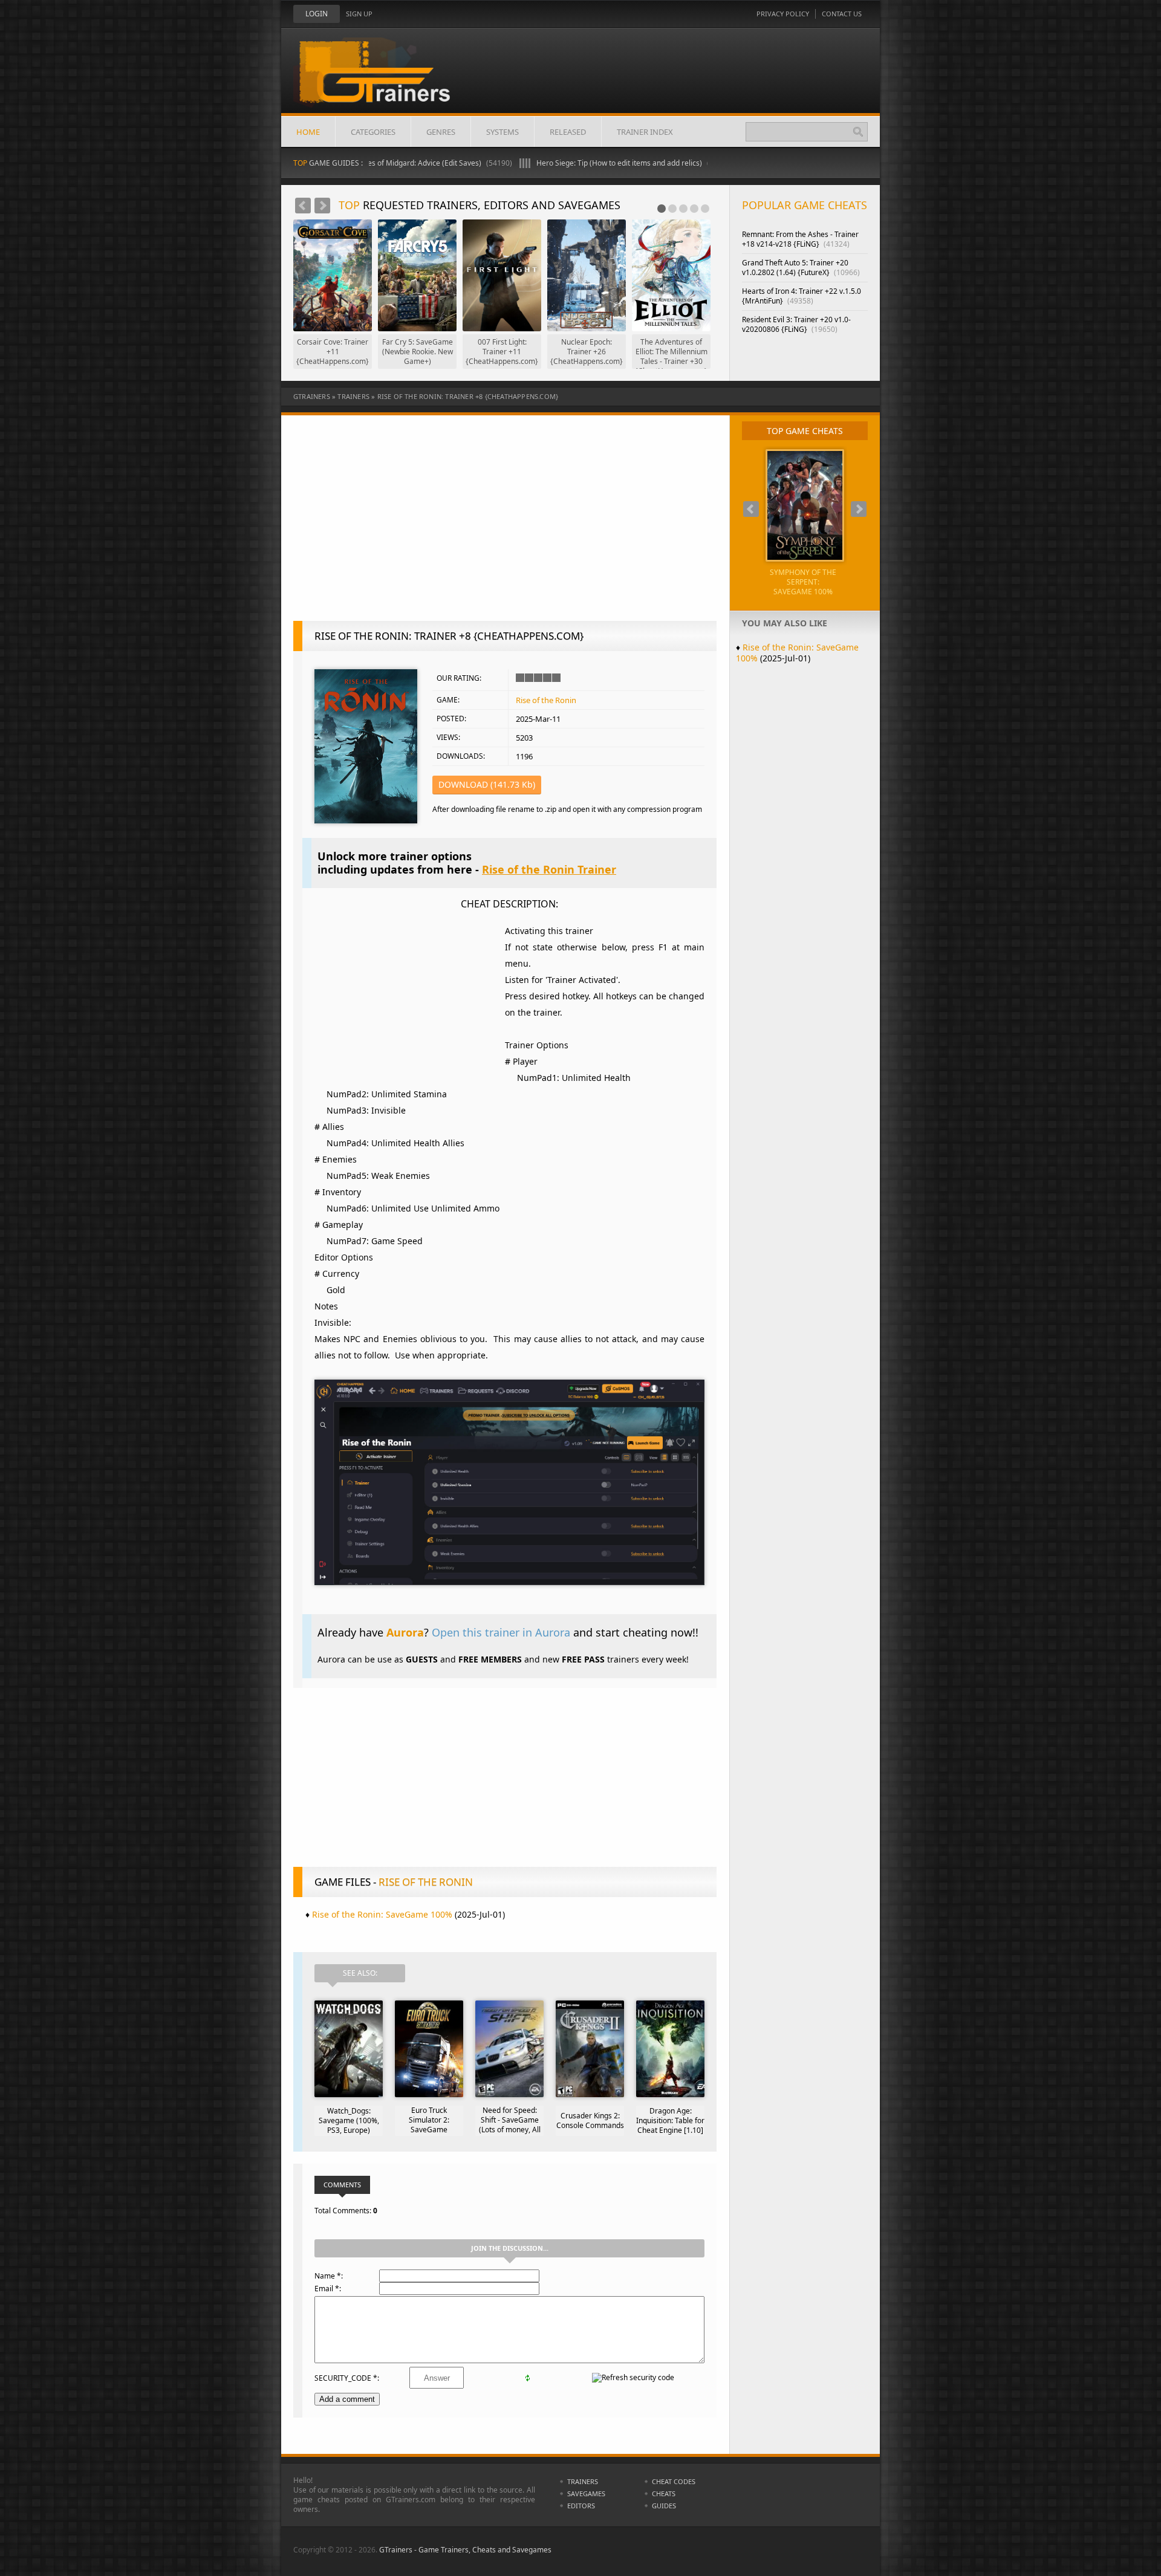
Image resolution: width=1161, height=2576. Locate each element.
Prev (303, 206)
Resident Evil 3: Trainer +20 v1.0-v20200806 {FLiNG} (796, 324)
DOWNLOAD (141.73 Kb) (487, 784)
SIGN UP (359, 14)
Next (322, 206)
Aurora (405, 1632)
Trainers (353, 396)
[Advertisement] (505, 524)
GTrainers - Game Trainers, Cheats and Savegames (465, 2550)
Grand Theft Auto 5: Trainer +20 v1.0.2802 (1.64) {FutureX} (801, 268)
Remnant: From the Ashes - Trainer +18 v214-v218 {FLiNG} (800, 239)
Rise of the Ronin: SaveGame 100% (382, 1914)
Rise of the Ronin (546, 700)
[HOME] (384, 80)
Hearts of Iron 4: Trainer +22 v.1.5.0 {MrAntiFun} (802, 296)
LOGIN (317, 14)
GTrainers (312, 396)
